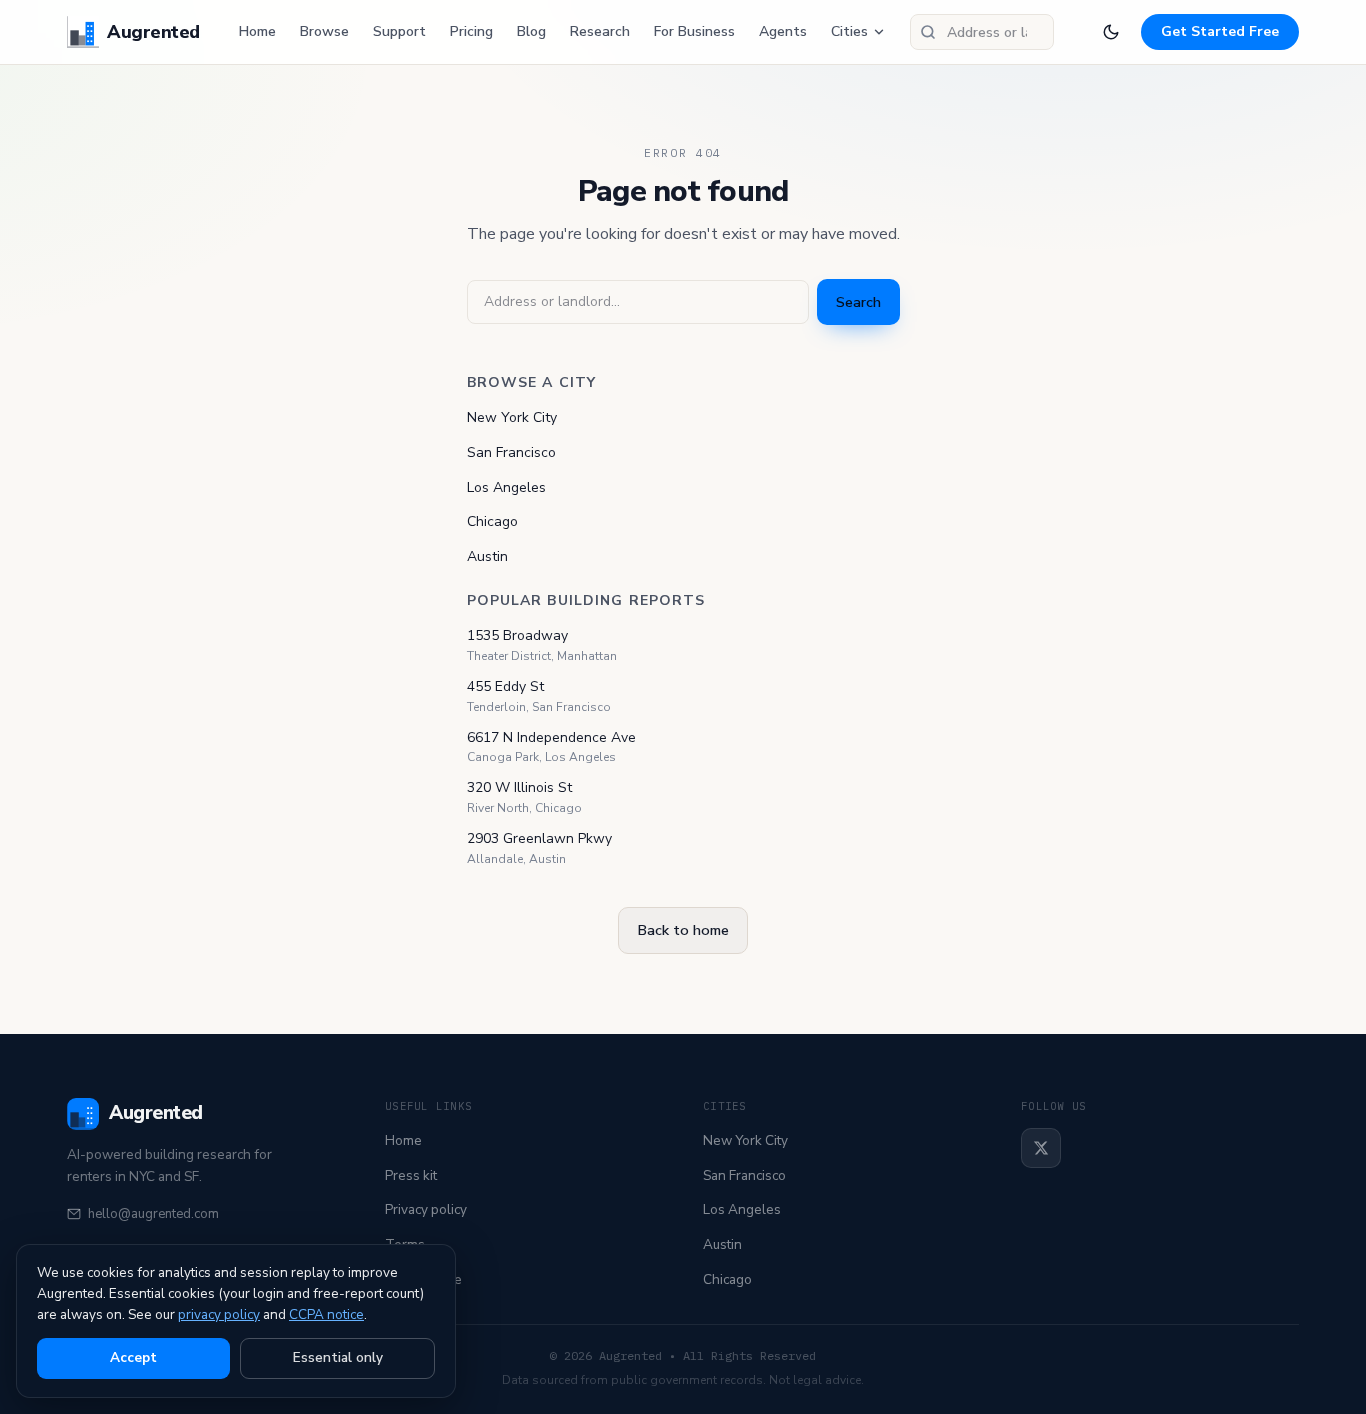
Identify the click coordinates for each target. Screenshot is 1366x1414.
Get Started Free (1220, 31)
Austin (487, 556)
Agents (783, 31)
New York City (512, 417)
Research (600, 31)
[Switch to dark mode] (1111, 32)
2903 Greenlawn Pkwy (539, 838)
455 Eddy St (505, 686)
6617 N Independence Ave (551, 737)
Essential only (338, 1357)
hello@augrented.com (153, 1214)
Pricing (471, 31)
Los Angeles (506, 487)
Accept (133, 1357)
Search (858, 302)
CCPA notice (326, 1314)
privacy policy (219, 1314)
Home (257, 31)
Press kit (411, 1175)
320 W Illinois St (519, 787)
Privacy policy (426, 1209)
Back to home (683, 930)
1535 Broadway (517, 635)
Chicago (492, 521)
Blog (531, 31)
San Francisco (511, 452)
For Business (694, 31)
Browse (324, 31)
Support (399, 31)
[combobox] (982, 32)
